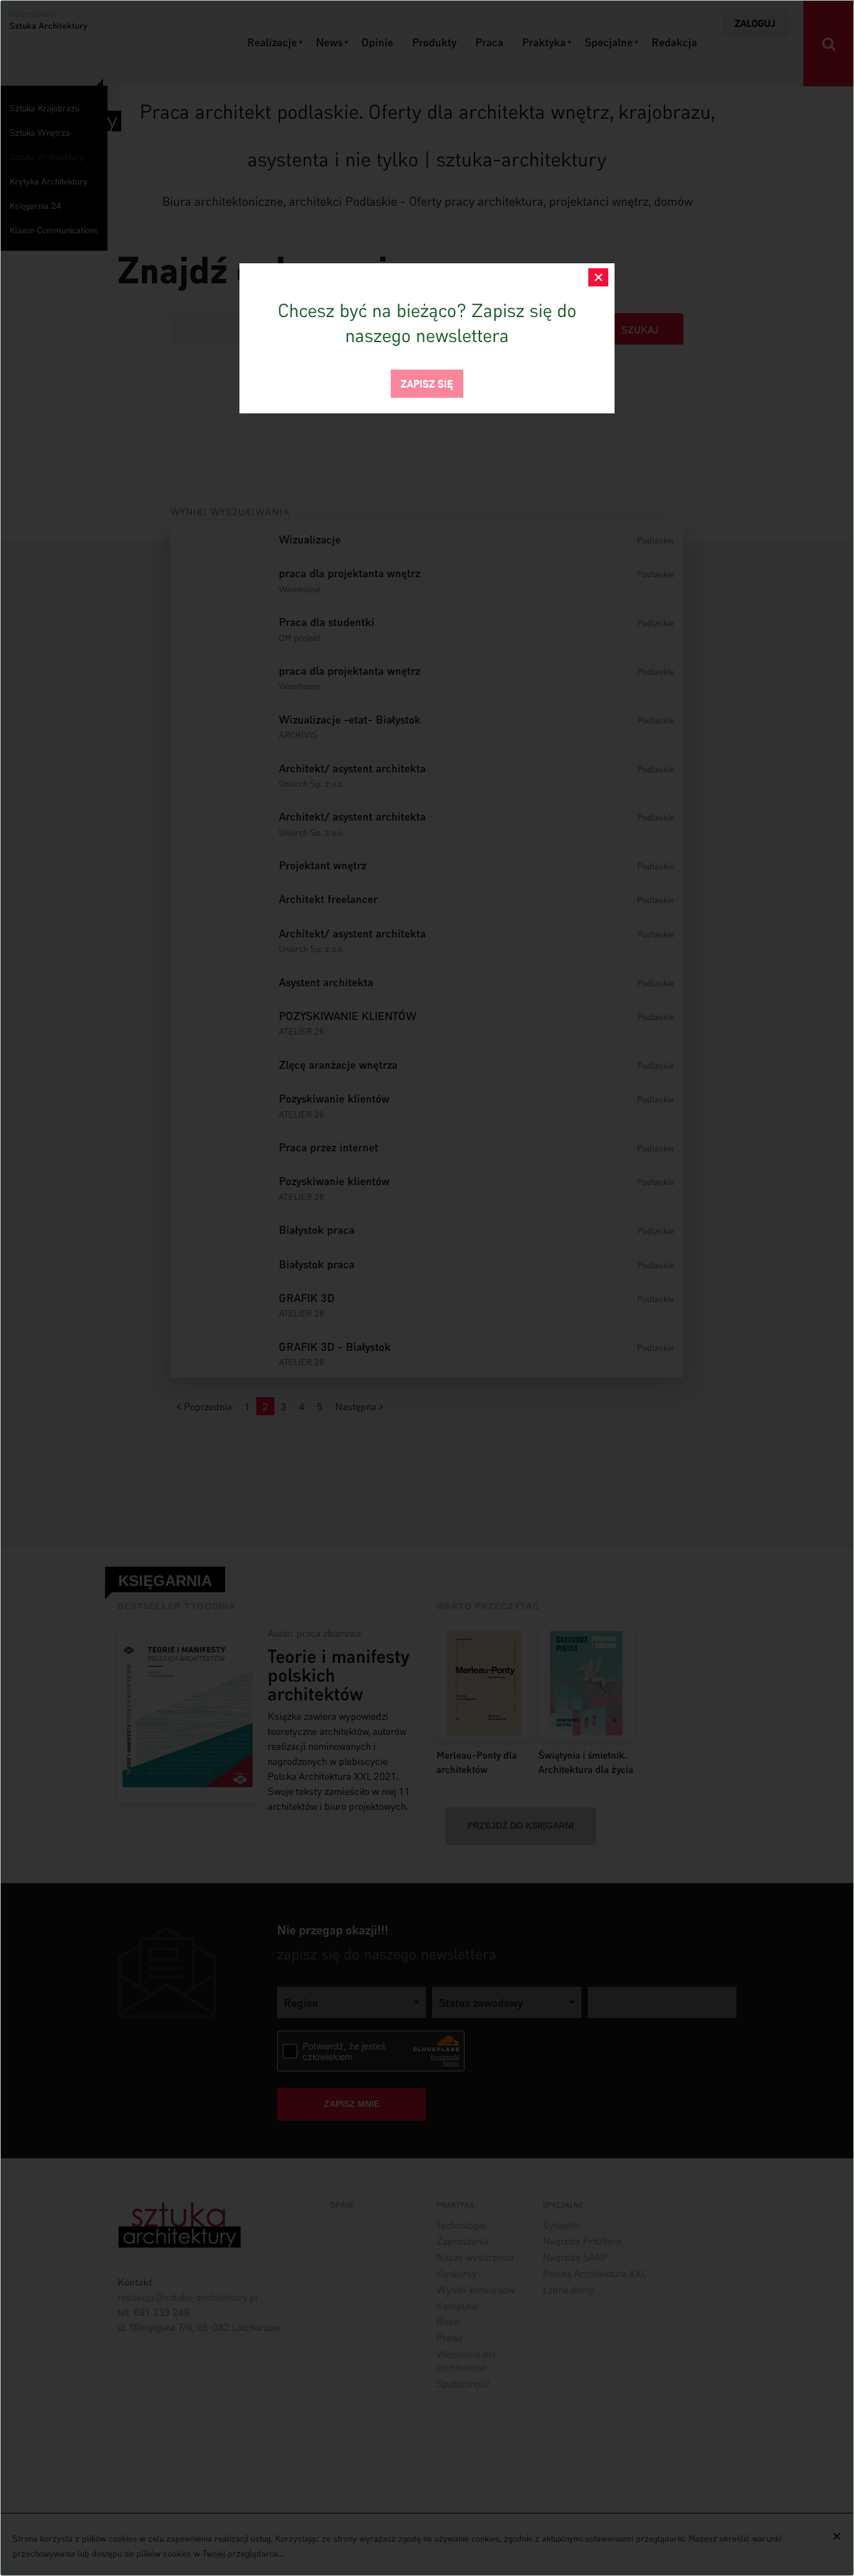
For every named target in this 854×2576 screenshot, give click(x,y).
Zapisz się (427, 382)
